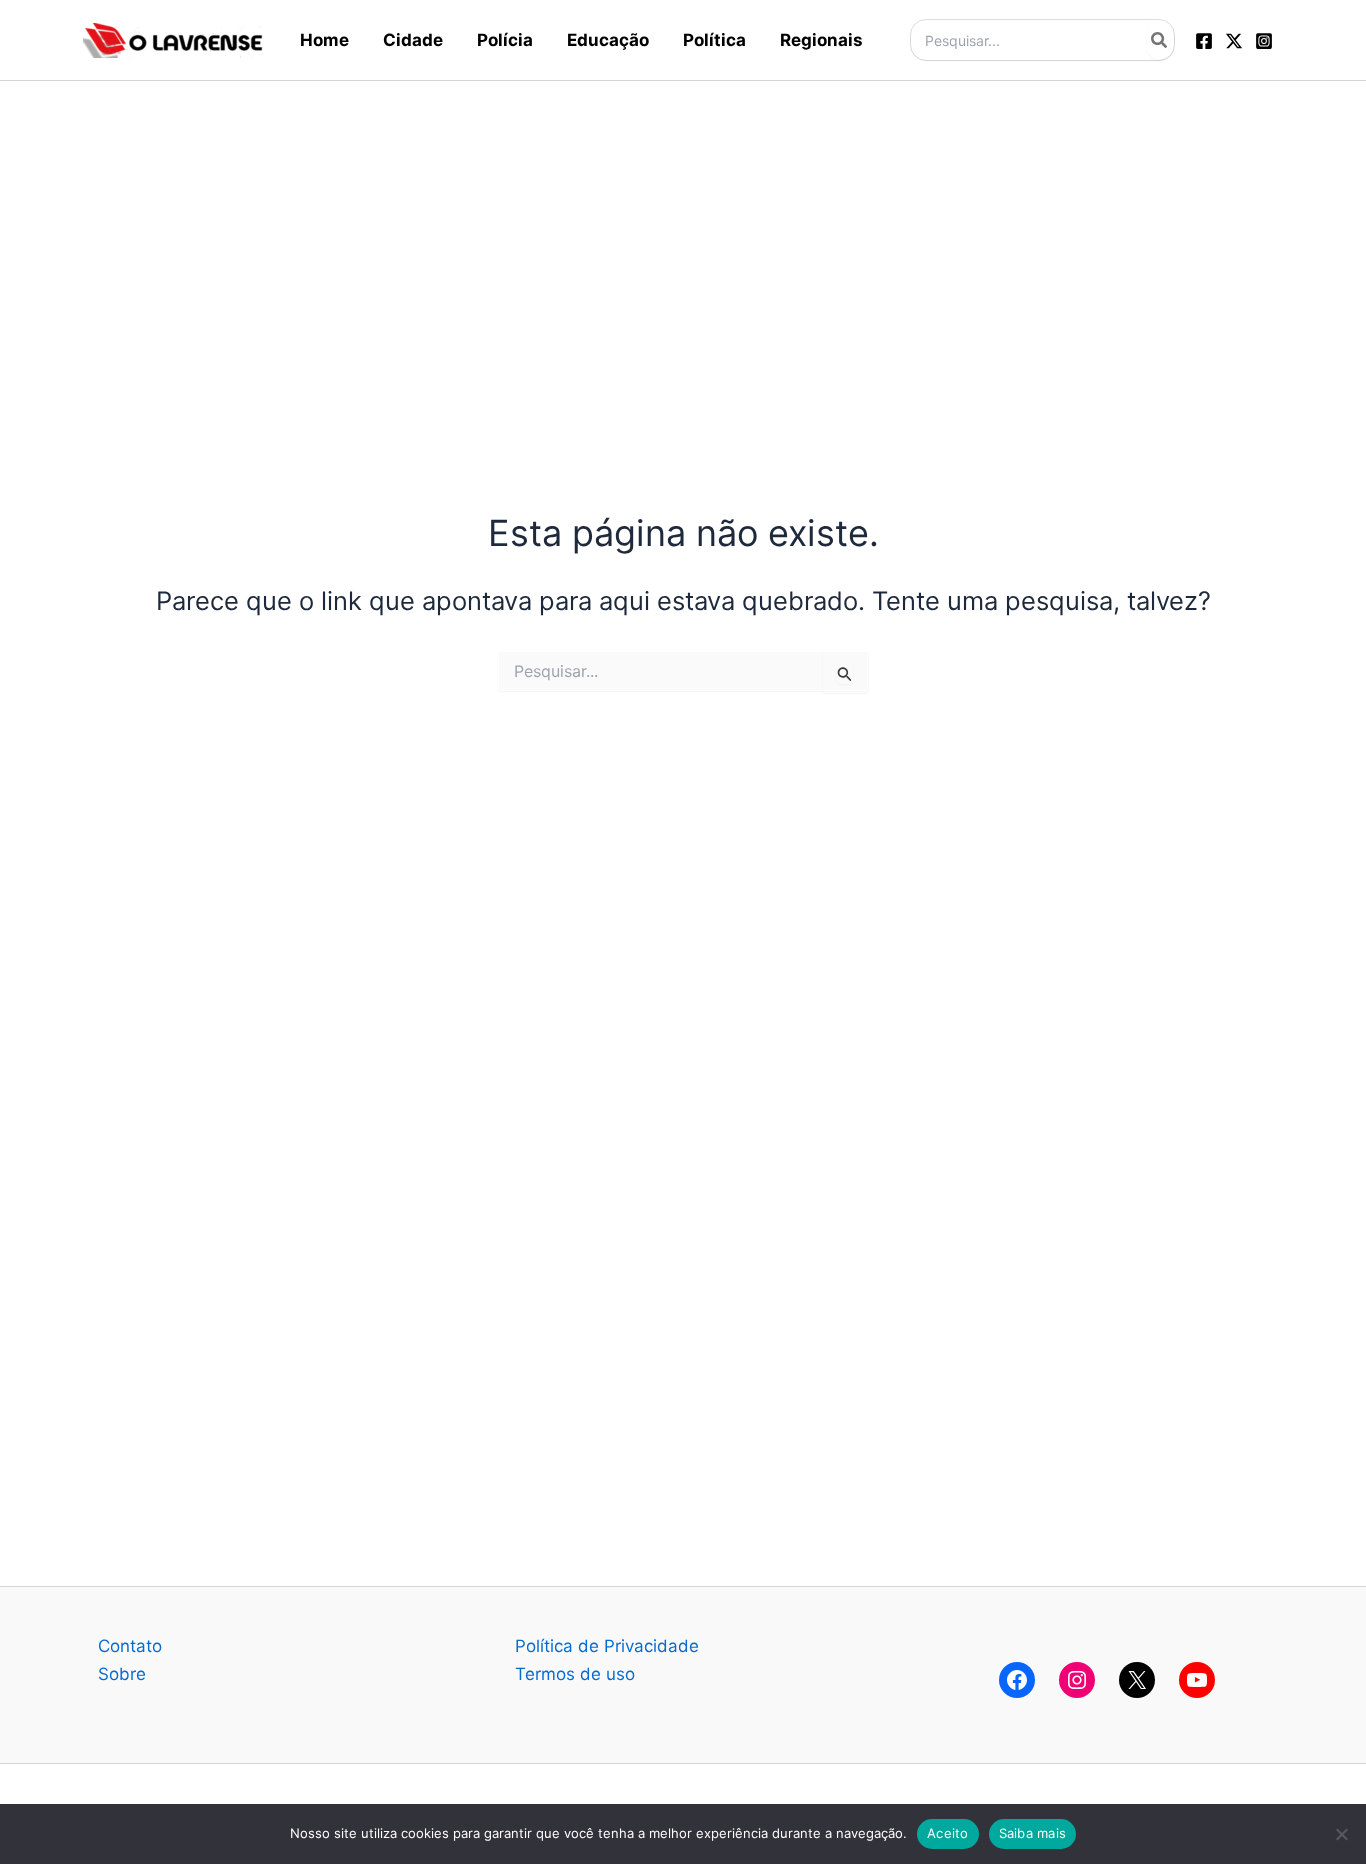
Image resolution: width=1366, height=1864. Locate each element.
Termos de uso (575, 1674)
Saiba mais (1033, 1833)
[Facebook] (1204, 41)
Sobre (122, 1674)
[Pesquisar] (1160, 40)
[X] (1137, 1680)
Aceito (948, 1833)
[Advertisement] (683, 221)
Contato (130, 1646)
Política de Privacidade (607, 1646)
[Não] (1341, 1834)
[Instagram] (1264, 41)
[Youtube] (1197, 1680)
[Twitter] (1234, 41)
